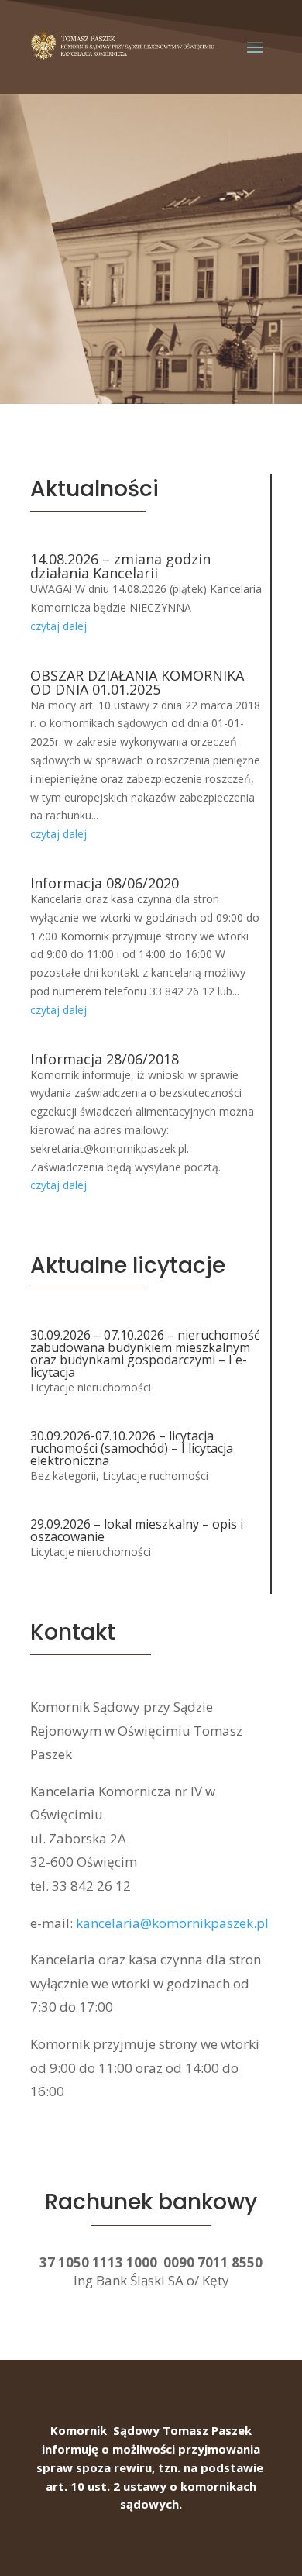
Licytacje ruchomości (155, 1476)
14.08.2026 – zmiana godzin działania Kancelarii (120, 566)
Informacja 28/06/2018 (105, 1059)
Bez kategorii (63, 1476)
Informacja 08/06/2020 (105, 883)
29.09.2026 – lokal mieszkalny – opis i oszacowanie (137, 1530)
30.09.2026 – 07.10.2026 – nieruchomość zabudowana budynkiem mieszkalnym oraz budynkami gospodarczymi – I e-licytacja (145, 1354)
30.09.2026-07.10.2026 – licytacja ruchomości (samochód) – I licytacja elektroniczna (132, 1448)
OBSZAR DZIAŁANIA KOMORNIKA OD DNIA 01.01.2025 (137, 682)
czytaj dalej (58, 626)
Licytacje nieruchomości (91, 1387)
